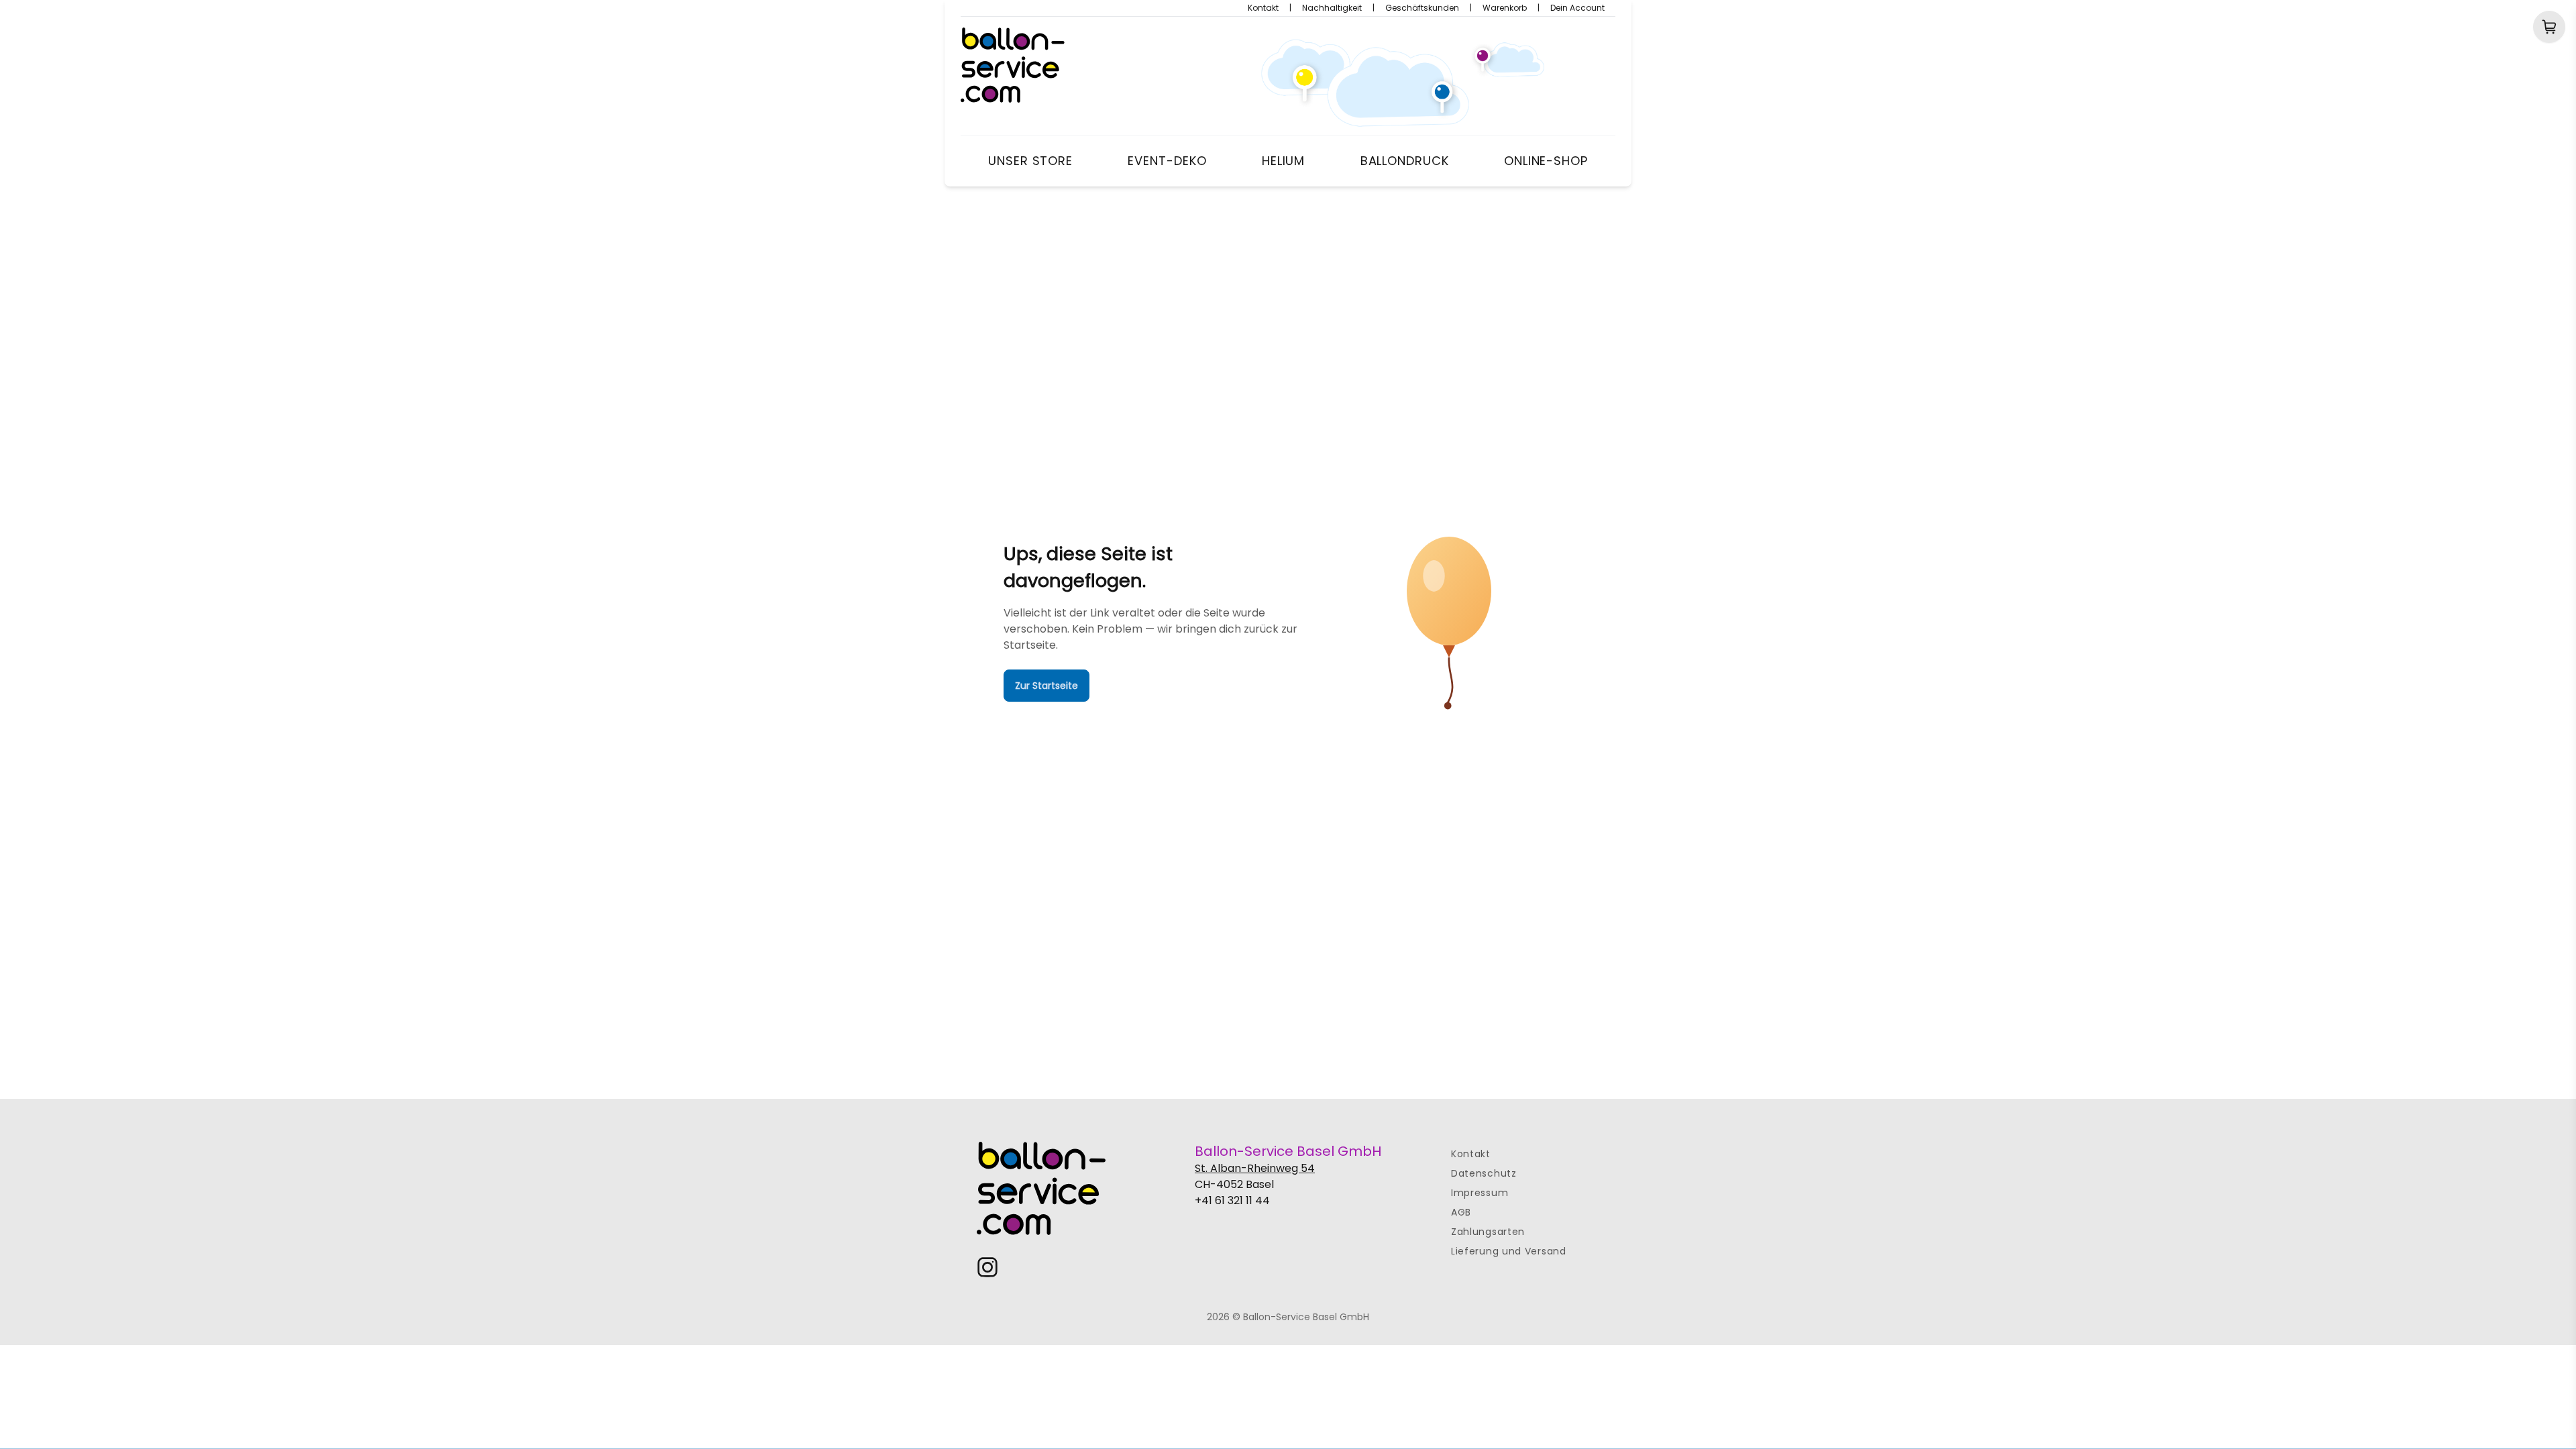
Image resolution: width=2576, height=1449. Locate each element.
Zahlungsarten (1488, 1232)
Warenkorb (1505, 8)
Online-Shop (1546, 161)
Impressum (1480, 1193)
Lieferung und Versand (1509, 1251)
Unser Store (1030, 161)
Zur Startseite (1046, 686)
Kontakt (1263, 8)
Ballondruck (1405, 161)
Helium (1283, 161)
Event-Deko (1167, 161)
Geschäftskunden (1422, 8)
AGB (1461, 1212)
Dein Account (1577, 8)
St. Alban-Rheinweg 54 (1255, 1168)
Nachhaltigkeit (1332, 8)
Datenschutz (1484, 1173)
